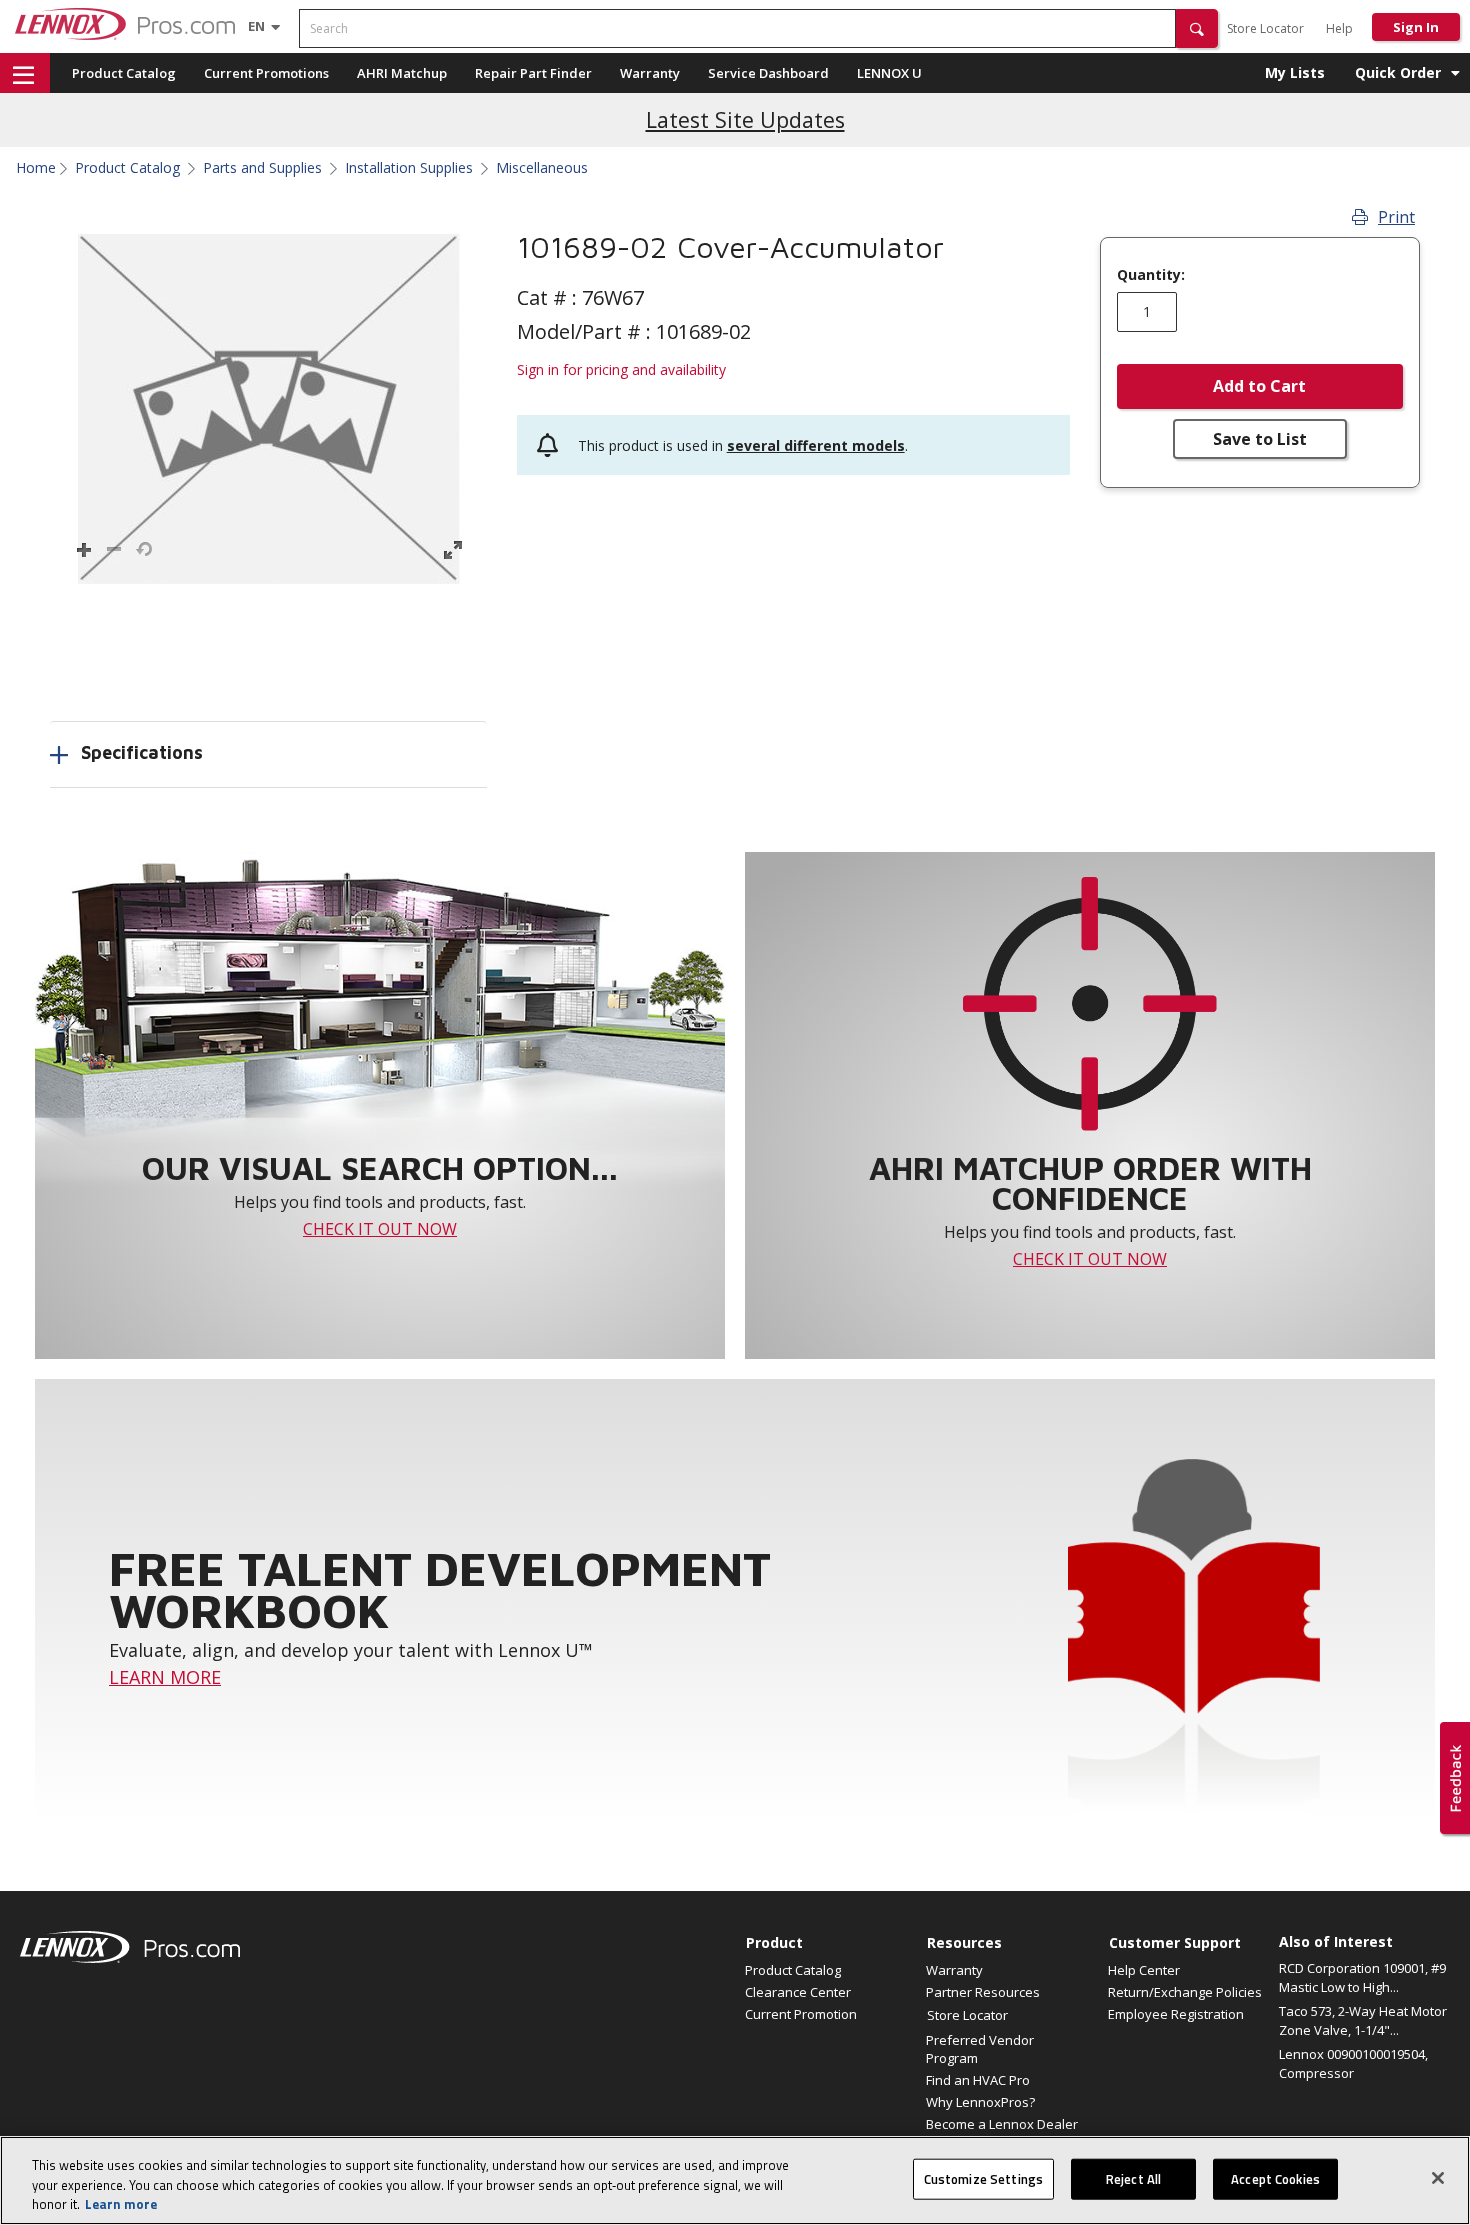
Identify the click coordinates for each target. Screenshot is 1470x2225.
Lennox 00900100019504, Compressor (1353, 2064)
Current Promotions (266, 73)
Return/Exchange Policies (1185, 1992)
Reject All (1133, 2178)
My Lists (1295, 72)
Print (1396, 217)
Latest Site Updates (745, 119)
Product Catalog (124, 73)
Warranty (650, 73)
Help (1339, 28)
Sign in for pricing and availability (621, 369)
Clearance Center (798, 1992)
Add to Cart (1259, 386)
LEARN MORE (165, 1677)
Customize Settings (983, 2178)
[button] (1197, 28)
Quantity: (1151, 275)
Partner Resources (983, 1992)
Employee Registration (1176, 2014)
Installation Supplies (409, 168)
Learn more (121, 2204)
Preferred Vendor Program (980, 2049)
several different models (816, 445)
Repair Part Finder (533, 73)
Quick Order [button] (1398, 72)
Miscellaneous (542, 168)
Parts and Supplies (262, 168)
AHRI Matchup (402, 73)
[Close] (1438, 2178)
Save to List (1260, 439)
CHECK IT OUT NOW (380, 1229)
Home (36, 168)
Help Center (1144, 1970)
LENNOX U (889, 73)
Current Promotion (801, 2014)
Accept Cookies (1275, 2178)
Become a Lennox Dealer (1002, 2124)
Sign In (1416, 27)
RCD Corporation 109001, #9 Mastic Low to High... (1362, 1978)
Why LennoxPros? (980, 2102)
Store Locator (1265, 28)
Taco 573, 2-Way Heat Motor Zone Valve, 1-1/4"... (1363, 2021)
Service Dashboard (768, 73)
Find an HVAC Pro (978, 2080)
